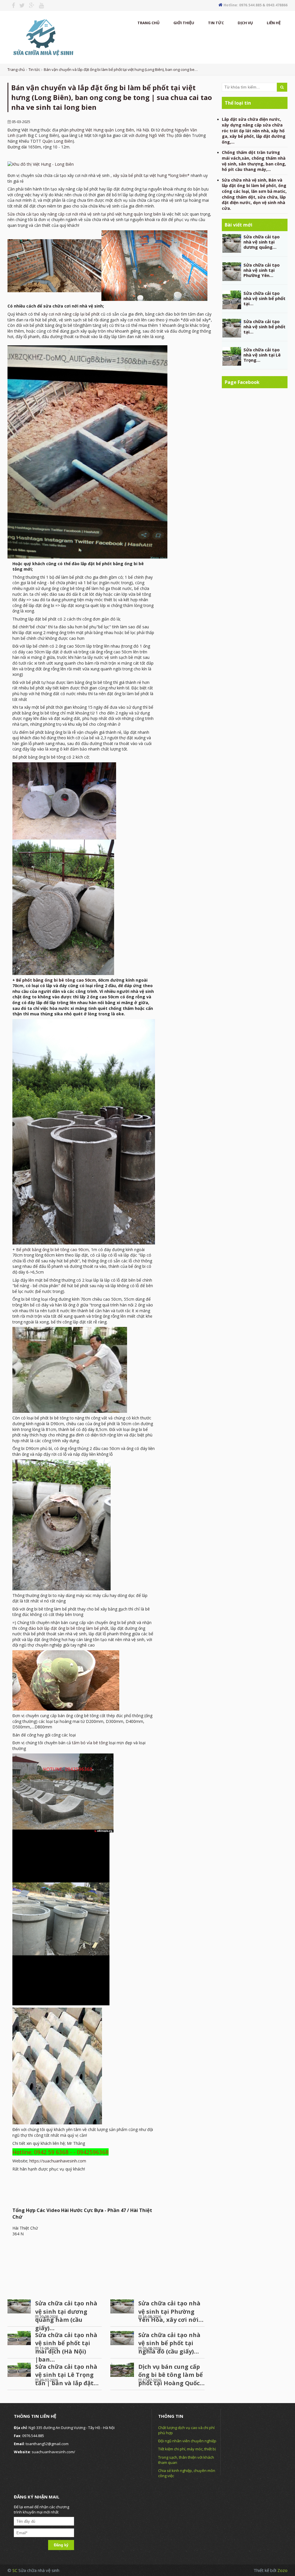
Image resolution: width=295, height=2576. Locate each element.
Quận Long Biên (57, 141)
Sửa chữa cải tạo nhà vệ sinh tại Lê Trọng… (262, 355)
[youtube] (39, 5)
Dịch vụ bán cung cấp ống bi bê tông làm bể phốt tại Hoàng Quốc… (171, 2375)
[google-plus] (30, 5)
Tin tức (216, 23)
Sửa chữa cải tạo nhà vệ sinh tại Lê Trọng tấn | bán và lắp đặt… (67, 2375)
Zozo (282, 2570)
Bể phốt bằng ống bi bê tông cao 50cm (56, 980)
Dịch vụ (245, 23)
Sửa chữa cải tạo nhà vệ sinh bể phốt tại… (264, 298)
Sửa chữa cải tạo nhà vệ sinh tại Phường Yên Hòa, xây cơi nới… (171, 2311)
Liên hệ (274, 23)
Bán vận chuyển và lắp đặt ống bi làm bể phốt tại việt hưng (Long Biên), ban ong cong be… (121, 69)
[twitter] (20, 5)
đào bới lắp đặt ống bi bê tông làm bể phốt (68, 1628)
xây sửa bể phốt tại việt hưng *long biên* (151, 175)
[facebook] (11, 5)
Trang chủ (149, 23)
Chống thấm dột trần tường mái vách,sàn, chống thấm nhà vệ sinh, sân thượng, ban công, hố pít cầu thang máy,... (254, 161)
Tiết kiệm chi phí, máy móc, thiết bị (187, 2449)
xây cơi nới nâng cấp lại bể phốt (70, 314)
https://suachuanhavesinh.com (58, 2161)
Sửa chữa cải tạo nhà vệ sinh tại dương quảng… (262, 242)
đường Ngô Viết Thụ (155, 135)
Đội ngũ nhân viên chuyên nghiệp (187, 2441)
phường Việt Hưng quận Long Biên (102, 130)
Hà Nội (143, 130)
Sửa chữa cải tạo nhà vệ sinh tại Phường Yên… (262, 270)
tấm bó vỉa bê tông (90, 1743)
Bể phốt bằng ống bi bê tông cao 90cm (52, 1250)
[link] (41, 164)
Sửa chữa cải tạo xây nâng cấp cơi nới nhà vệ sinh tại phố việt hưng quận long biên (84, 214)
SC (15, 2570)
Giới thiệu (184, 23)
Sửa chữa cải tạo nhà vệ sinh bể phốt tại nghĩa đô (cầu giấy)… (169, 2343)
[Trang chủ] (42, 37)
